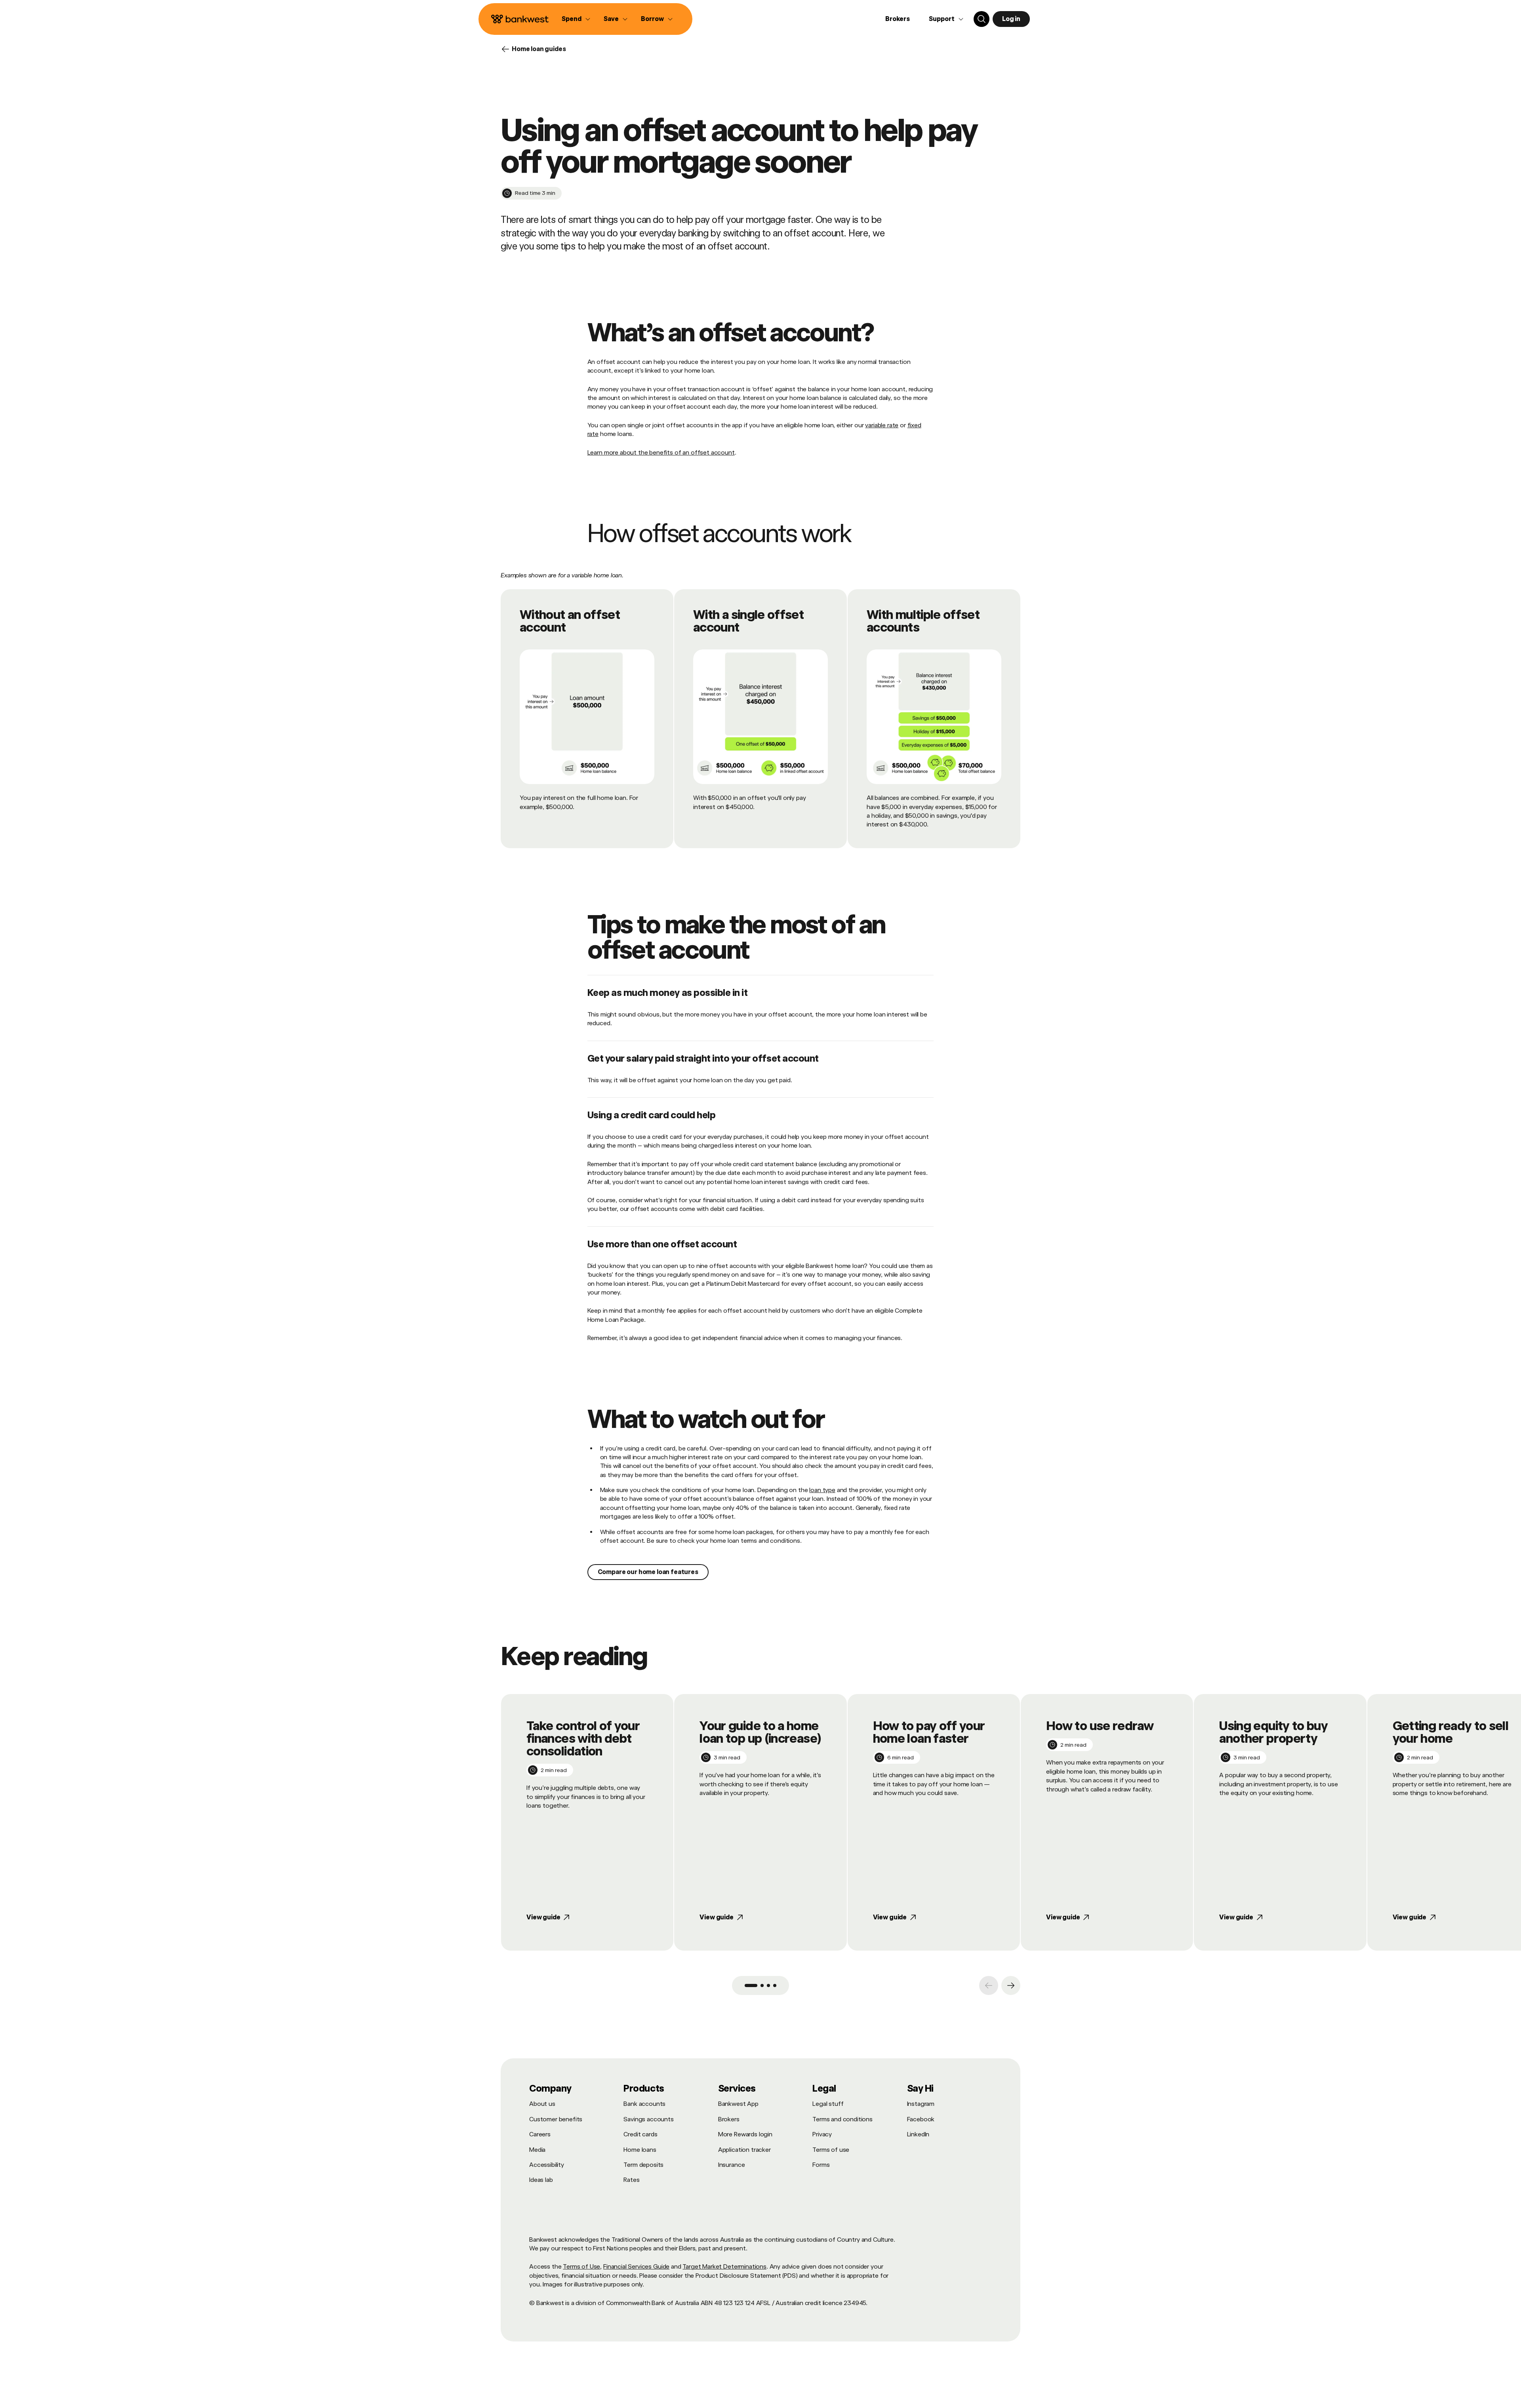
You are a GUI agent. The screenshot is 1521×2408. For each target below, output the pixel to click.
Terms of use (831, 2150)
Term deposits (643, 2165)
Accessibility (547, 2165)
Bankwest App (738, 2104)
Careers (540, 2134)
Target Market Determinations (724, 2266)
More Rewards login (745, 2134)
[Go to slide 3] (768, 1985)
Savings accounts (648, 2119)
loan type (822, 1490)
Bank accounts (644, 2104)
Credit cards (640, 2134)
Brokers (898, 19)
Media (537, 2150)
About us (542, 2104)
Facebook (921, 2119)
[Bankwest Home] (520, 19)
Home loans (640, 2150)
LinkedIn (918, 2134)
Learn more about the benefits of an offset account (661, 452)
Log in (1011, 19)
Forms (821, 2165)
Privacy (822, 2134)
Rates (631, 2180)
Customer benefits (556, 2119)
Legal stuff (828, 2104)
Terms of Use (581, 2266)
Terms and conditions (842, 2119)
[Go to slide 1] (751, 1985)
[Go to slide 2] (762, 1985)
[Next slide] (1011, 1985)
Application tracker (744, 2150)
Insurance (732, 2165)
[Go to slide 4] (775, 1985)
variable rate (882, 425)
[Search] (982, 19)
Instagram (921, 2104)
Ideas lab (541, 2180)
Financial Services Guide (636, 2266)
